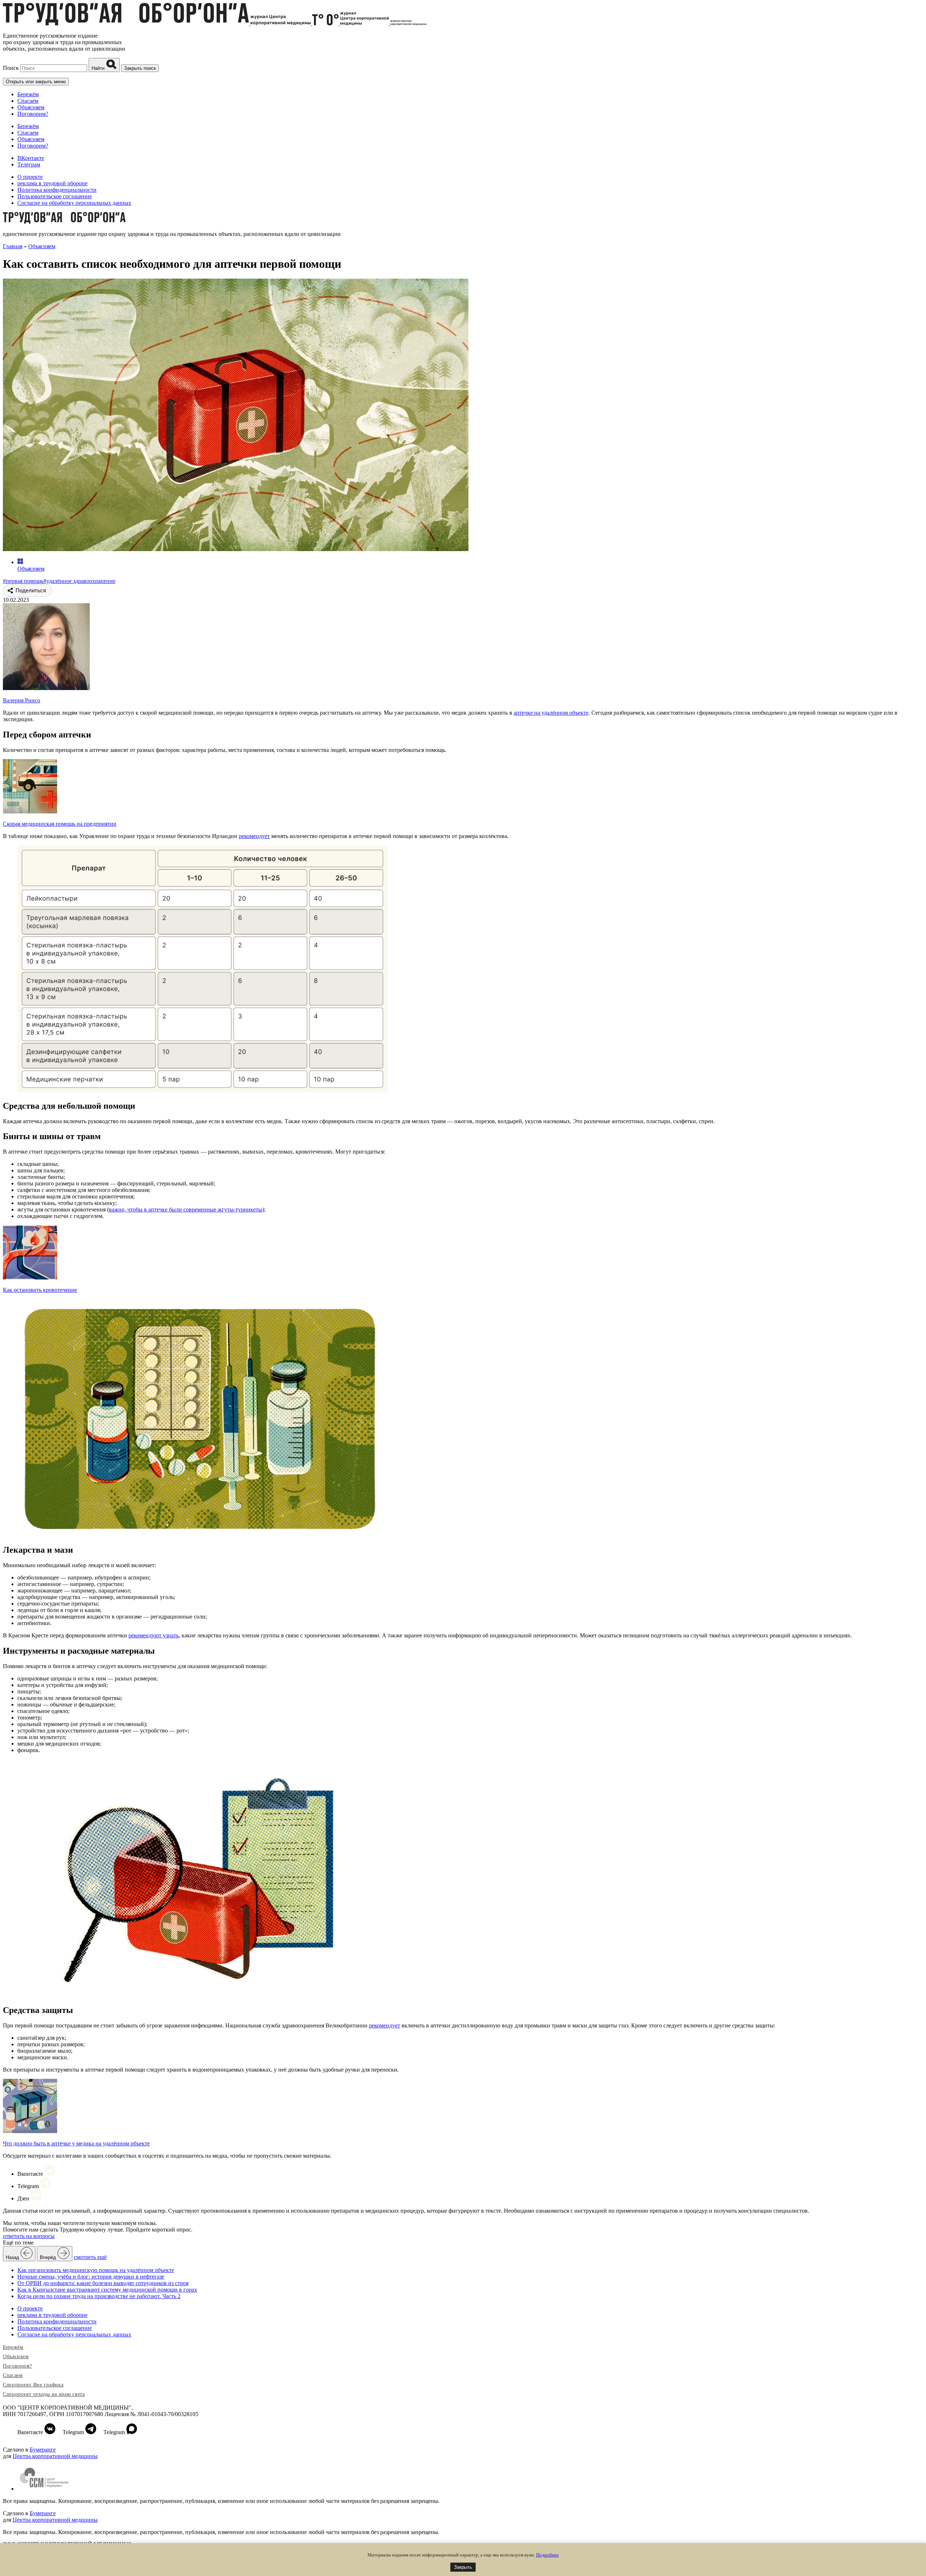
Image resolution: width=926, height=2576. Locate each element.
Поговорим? (33, 114)
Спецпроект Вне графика (33, 2385)
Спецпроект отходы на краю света (44, 2394)
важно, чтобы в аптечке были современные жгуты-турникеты (186, 1209)
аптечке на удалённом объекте (551, 713)
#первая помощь (23, 581)
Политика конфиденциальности (57, 190)
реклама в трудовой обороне (52, 183)
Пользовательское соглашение (55, 196)
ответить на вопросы (29, 2236)
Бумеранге (43, 2450)
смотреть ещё (90, 2257)
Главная (13, 246)
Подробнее (547, 2555)
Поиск (11, 68)
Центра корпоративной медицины (55, 2456)
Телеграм (29, 164)
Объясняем (31, 107)
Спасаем (28, 101)
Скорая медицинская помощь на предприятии (60, 824)
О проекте (30, 177)
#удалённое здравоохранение (79, 581)
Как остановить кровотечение (40, 1290)
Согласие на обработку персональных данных (74, 203)
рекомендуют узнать (154, 1635)
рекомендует (254, 836)
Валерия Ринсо (22, 700)
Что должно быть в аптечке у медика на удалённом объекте (76, 2143)
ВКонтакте (31, 158)
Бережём (28, 94)
